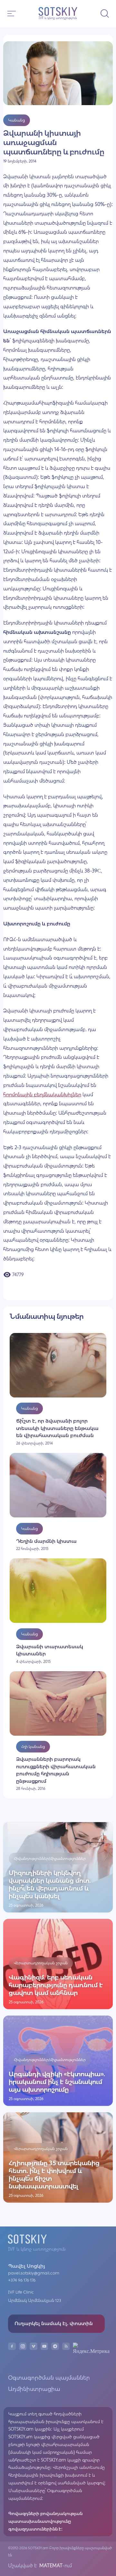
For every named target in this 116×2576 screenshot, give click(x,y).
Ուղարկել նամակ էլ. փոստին (54, 2323)
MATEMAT (50, 2566)
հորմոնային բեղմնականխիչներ (42, 1095)
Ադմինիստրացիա (34, 2389)
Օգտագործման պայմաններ (49, 2378)
